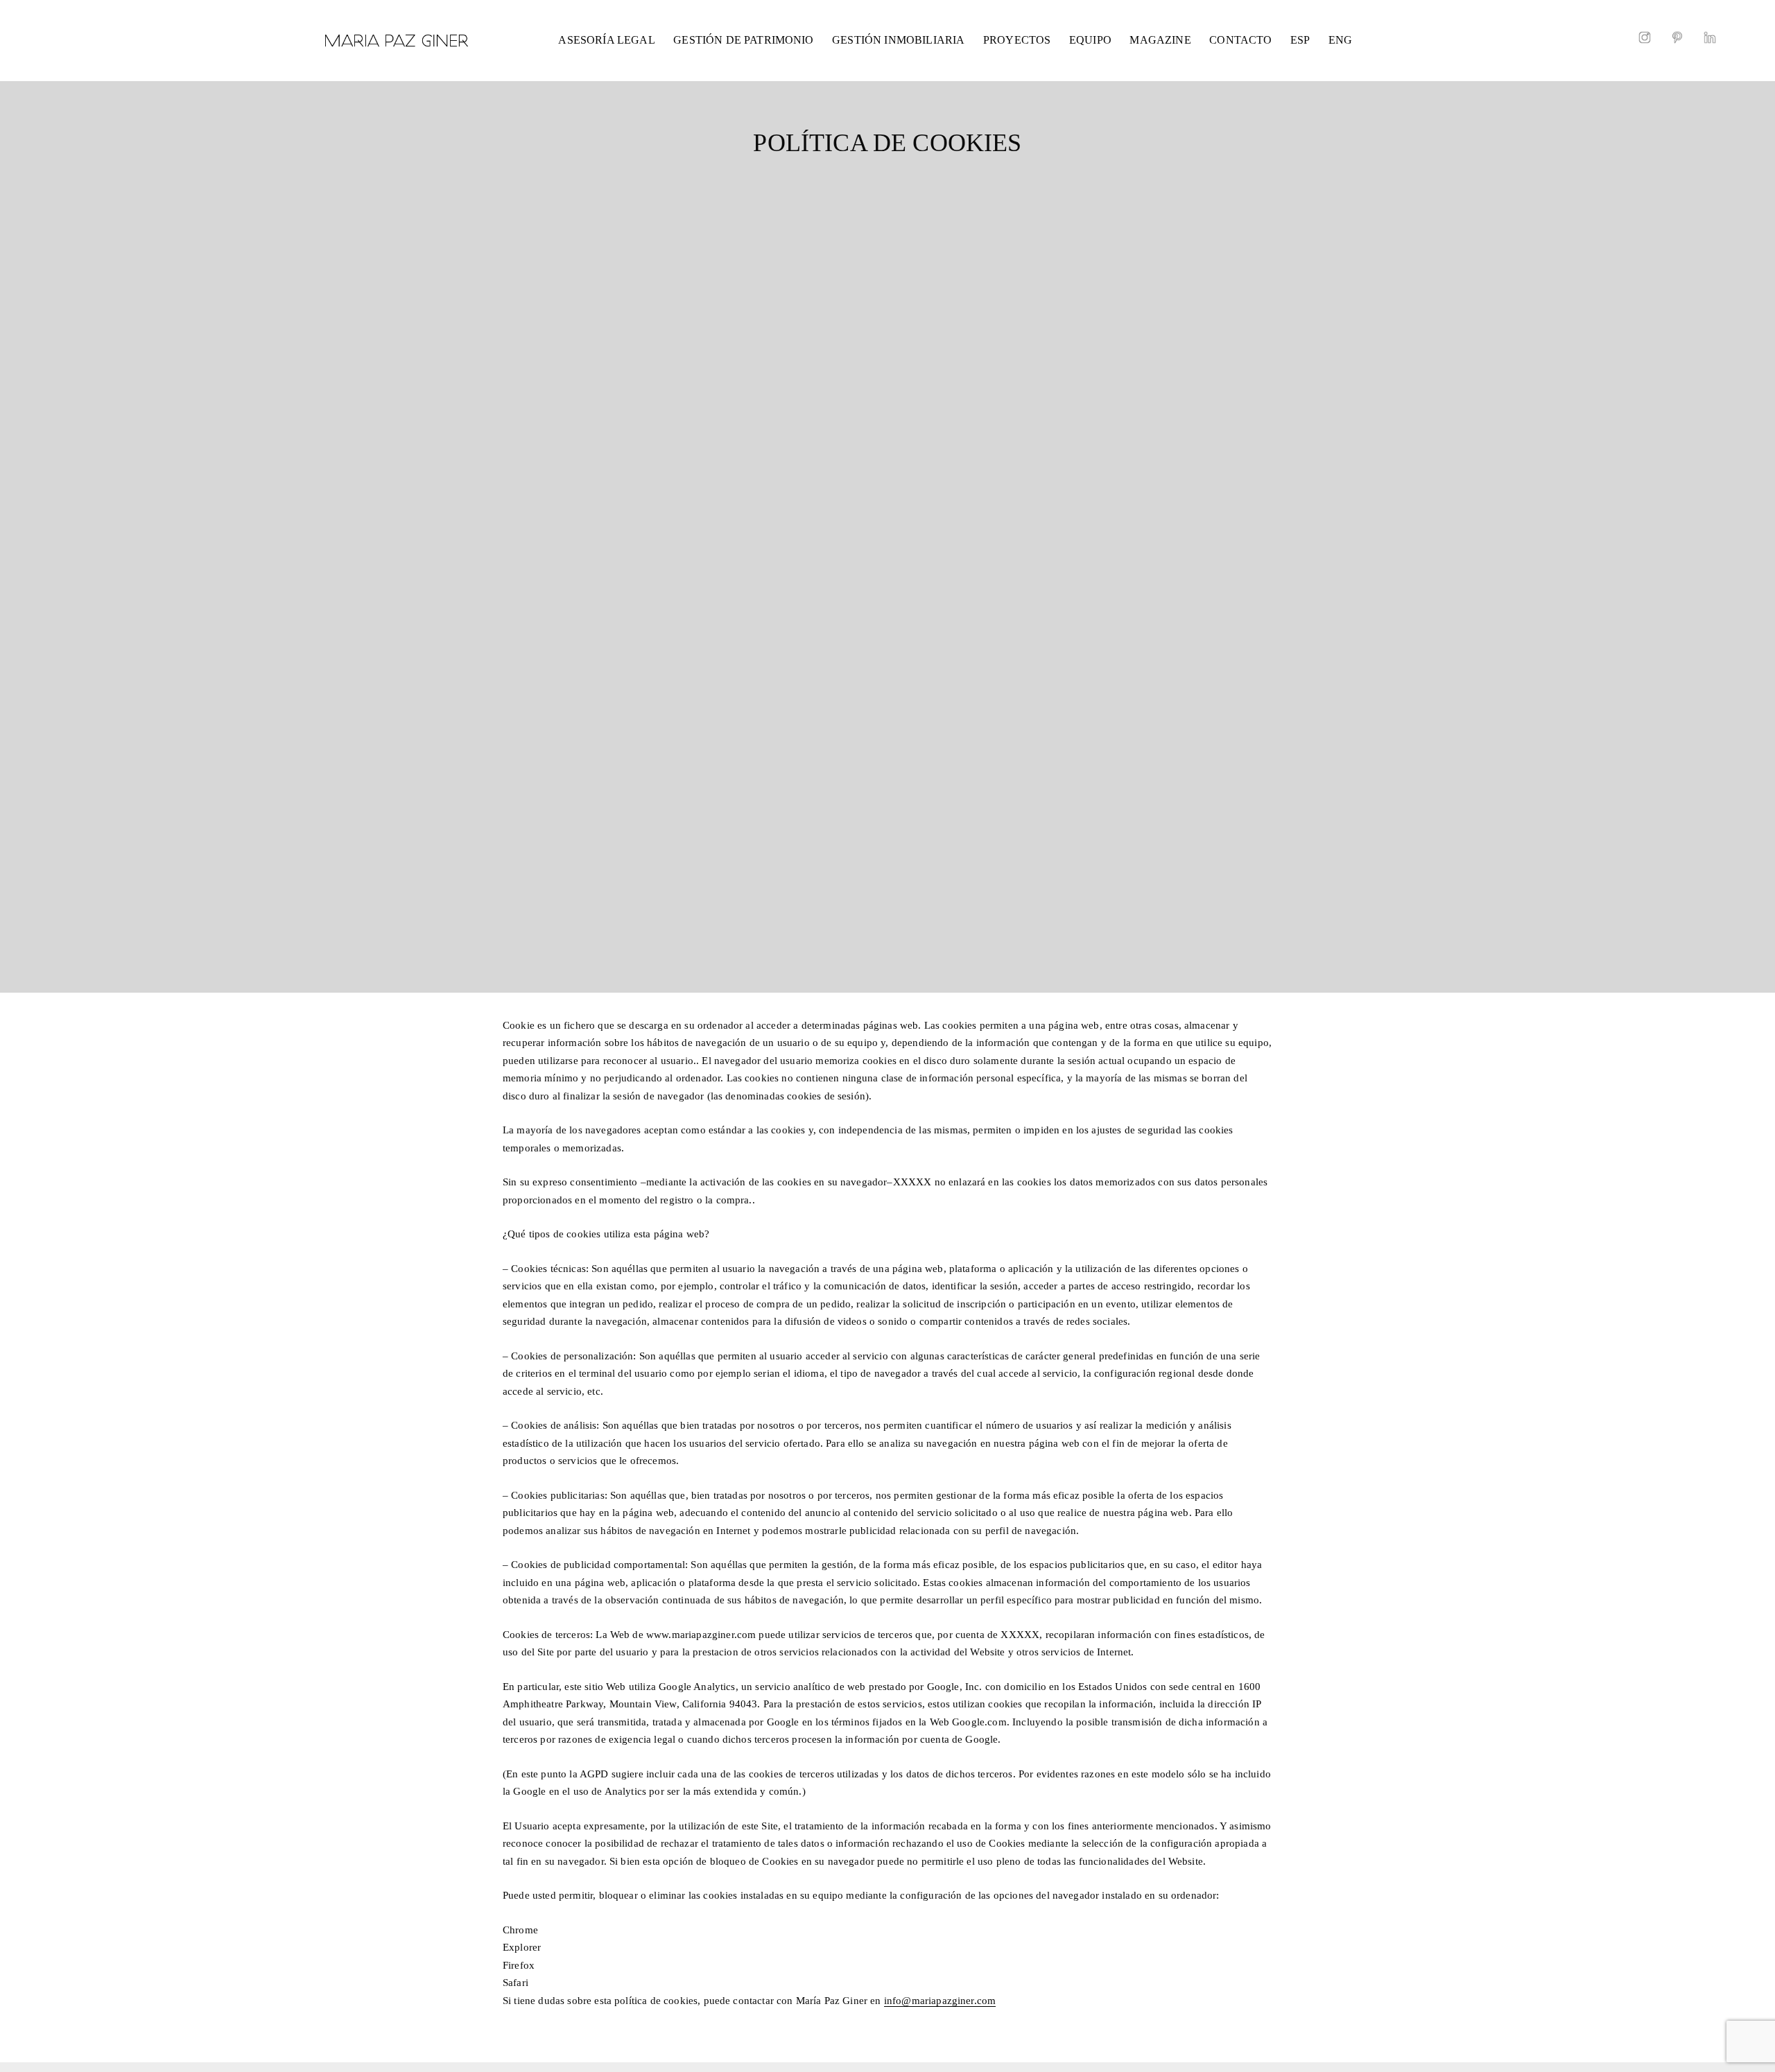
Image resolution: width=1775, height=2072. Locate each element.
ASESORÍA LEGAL (606, 40)
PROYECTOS (1017, 40)
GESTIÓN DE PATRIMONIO (743, 40)
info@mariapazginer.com (940, 2001)
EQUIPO (1090, 40)
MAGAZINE (1160, 40)
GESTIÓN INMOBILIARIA (898, 40)
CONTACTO (1240, 40)
